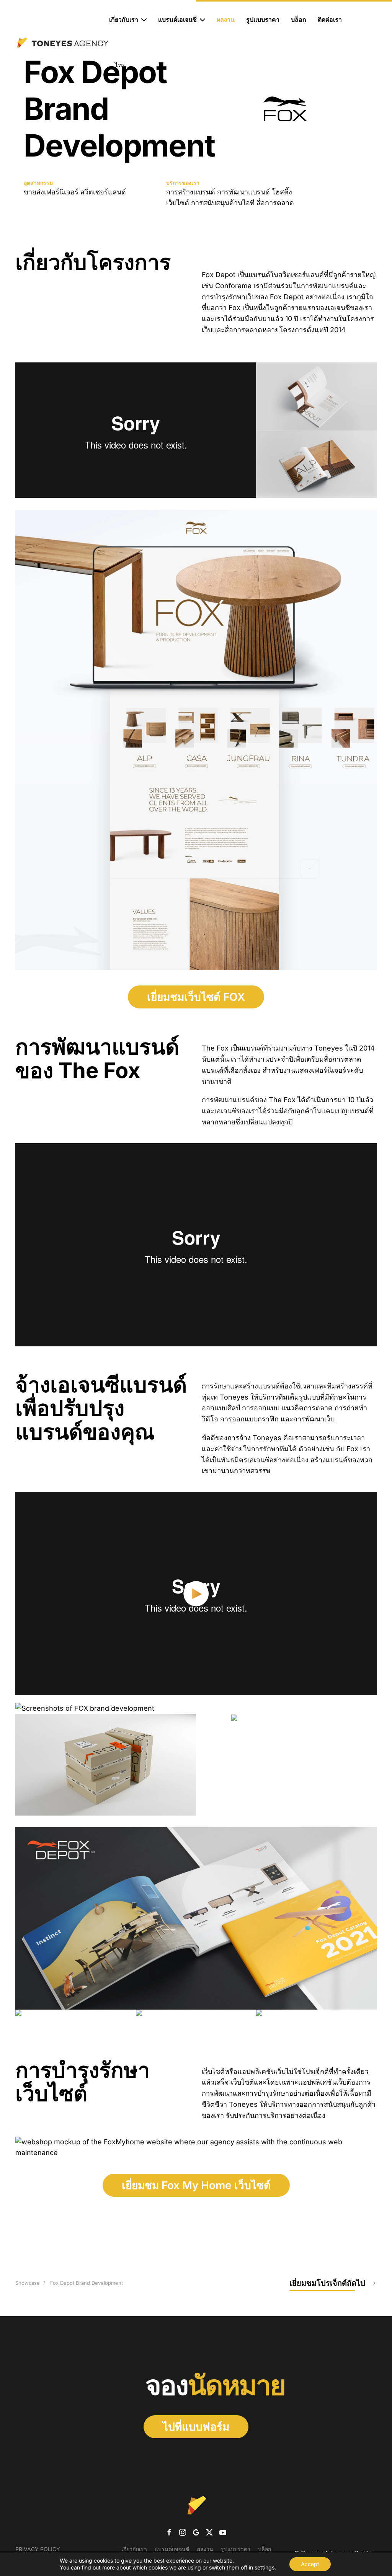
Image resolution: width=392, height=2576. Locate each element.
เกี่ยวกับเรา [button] (124, 20)
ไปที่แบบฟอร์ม (196, 2427)
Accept (310, 2564)
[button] (316, 396)
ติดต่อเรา (330, 20)
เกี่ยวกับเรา (134, 2549)
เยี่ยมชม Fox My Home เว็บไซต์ (196, 2185)
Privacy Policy (38, 2549)
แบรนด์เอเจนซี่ (172, 2549)
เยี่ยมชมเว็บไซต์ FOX (196, 997)
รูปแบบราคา (263, 20)
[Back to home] (62, 42)
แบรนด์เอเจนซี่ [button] (177, 20)
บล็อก (299, 20)
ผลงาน (226, 20)
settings (265, 2567)
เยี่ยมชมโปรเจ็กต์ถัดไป (327, 2283)
